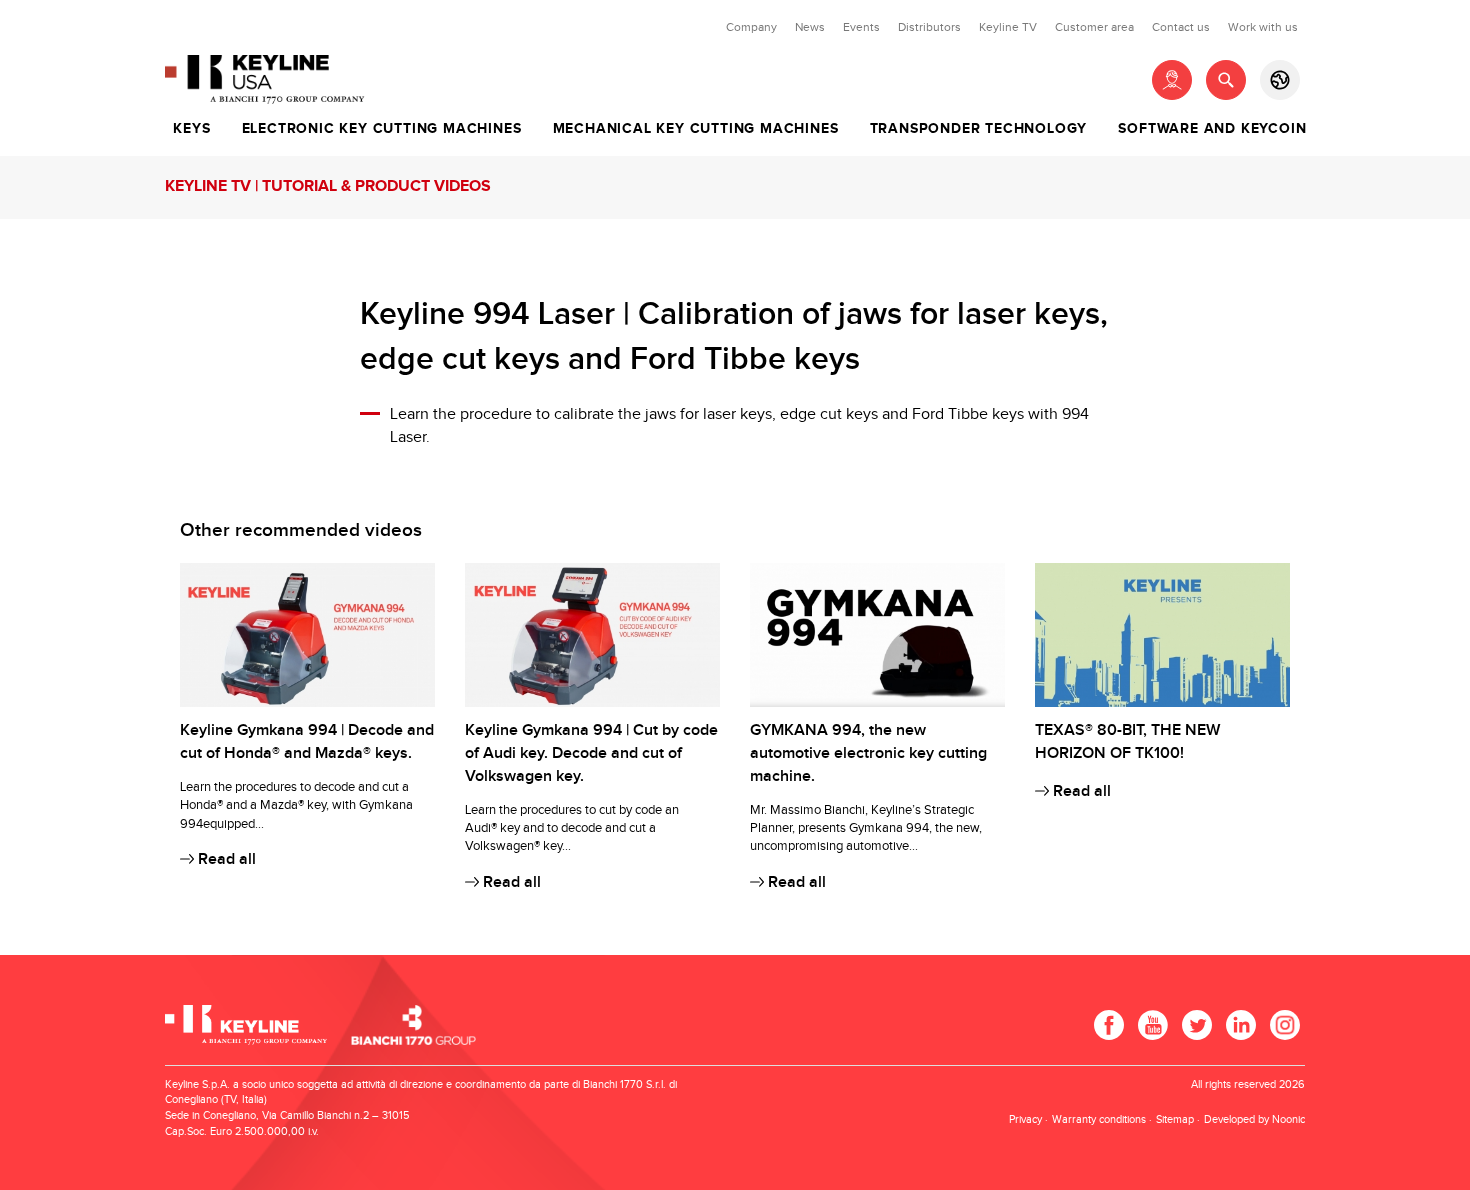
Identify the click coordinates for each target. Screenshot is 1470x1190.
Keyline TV (1008, 27)
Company (751, 27)
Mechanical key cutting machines (696, 129)
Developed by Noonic (1254, 1119)
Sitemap (1175, 1119)
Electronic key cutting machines (382, 129)
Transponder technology (979, 129)
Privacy (1025, 1119)
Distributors (929, 27)
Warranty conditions (1099, 1119)
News (810, 27)
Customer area (1094, 27)
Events (861, 27)
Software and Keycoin (1212, 129)
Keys (191, 129)
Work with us (1263, 27)
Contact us (1181, 27)
